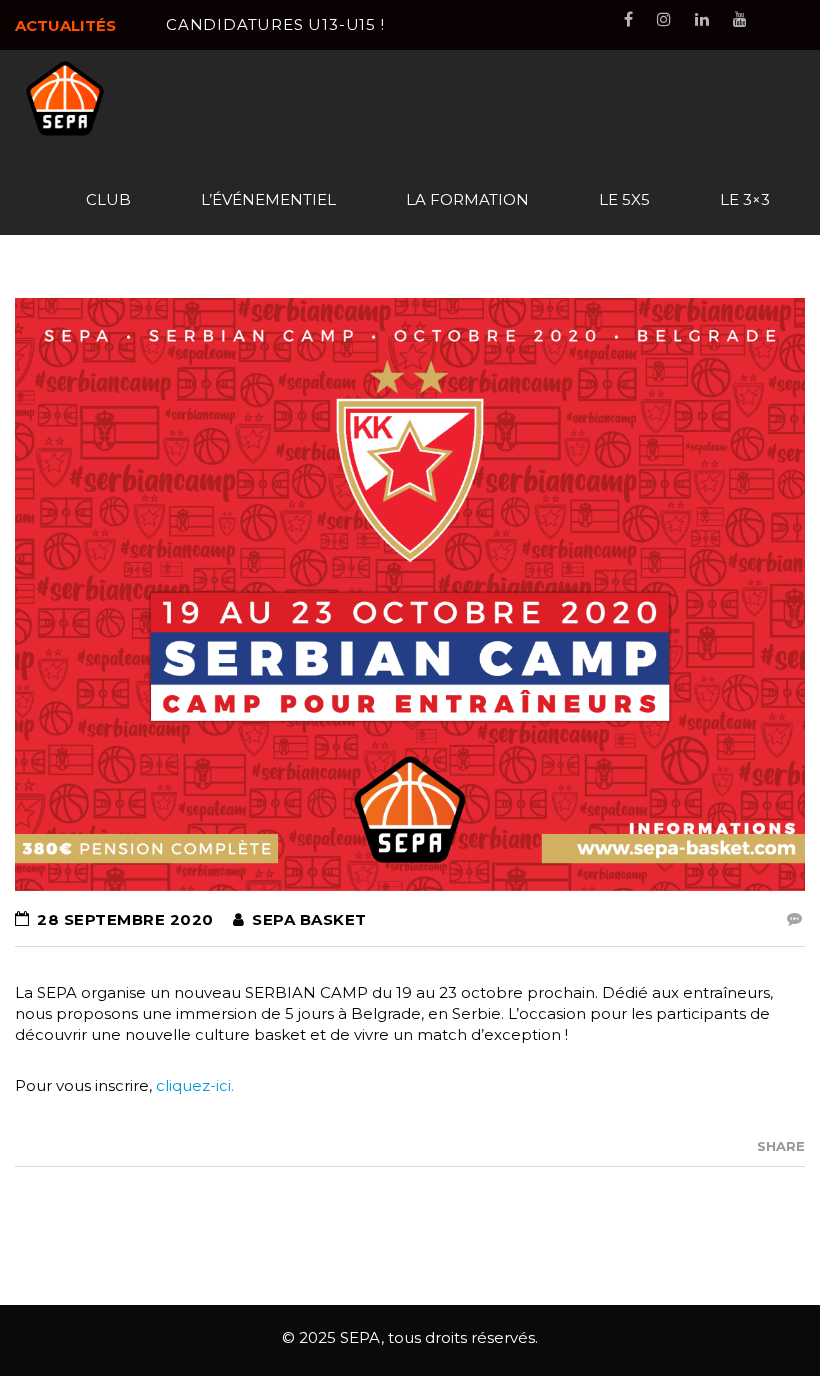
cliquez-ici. (195, 1085)
